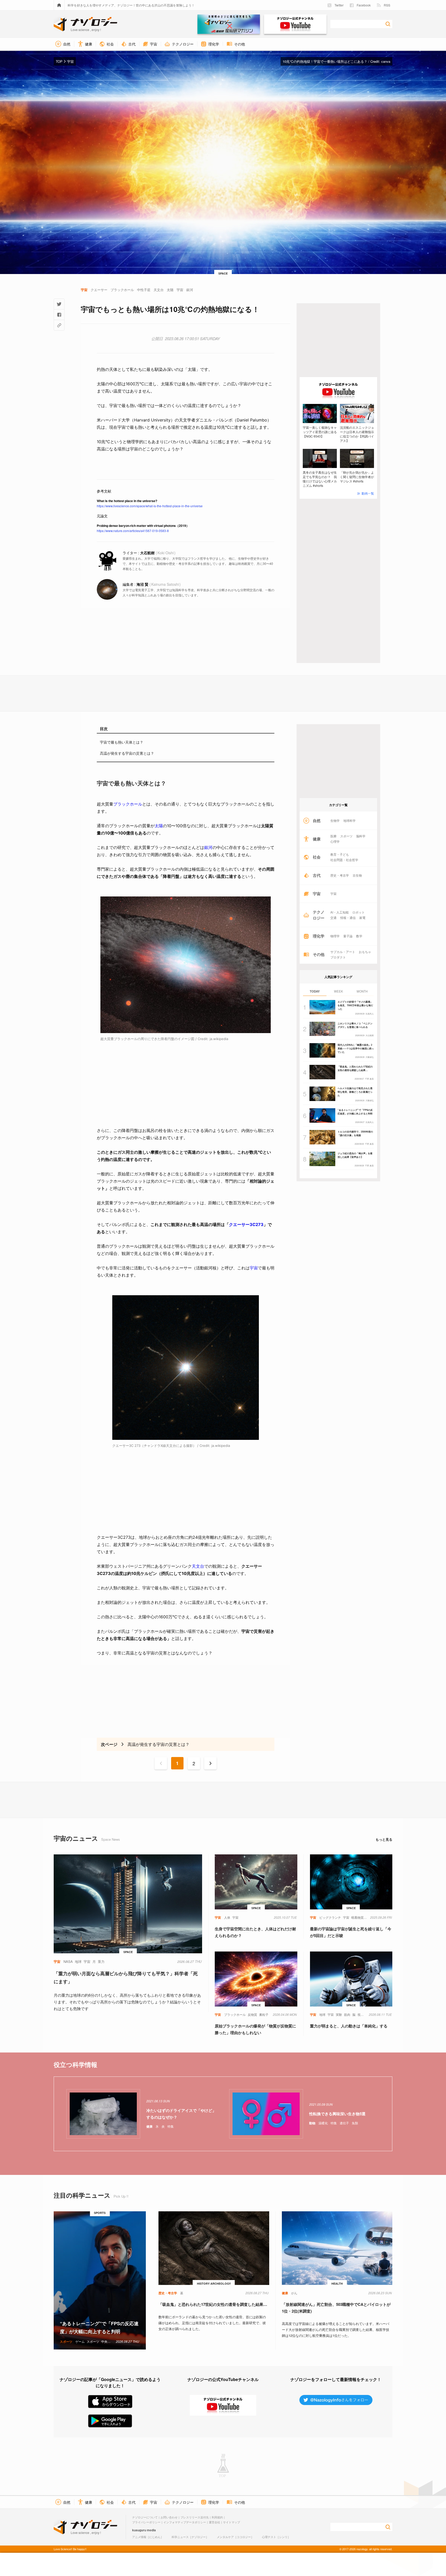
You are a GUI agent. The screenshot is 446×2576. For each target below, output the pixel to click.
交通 (333, 918)
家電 (362, 918)
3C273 (257, 1224)
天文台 (198, 1566)
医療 (333, 836)
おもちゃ (365, 952)
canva (386, 61)
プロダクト (338, 957)
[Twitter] (59, 304)
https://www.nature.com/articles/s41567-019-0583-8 (133, 531)
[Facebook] (59, 315)
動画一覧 (368, 493)
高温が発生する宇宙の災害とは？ (127, 753)
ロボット (359, 912)
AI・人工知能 (340, 912)
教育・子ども (340, 854)
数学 (359, 936)
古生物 (357, 875)
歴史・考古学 (340, 875)
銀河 (208, 847)
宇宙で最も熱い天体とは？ (122, 742)
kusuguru (139, 2530)
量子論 (348, 936)
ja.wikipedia (219, 1039)
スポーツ (346, 836)
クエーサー (239, 1224)
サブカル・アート (343, 952)
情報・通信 (348, 918)
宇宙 (254, 1268)
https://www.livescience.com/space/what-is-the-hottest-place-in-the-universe (150, 506)
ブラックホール (128, 804)
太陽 (159, 826)
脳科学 (361, 836)
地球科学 (349, 821)
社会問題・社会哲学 (344, 860)
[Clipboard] (59, 325)
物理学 (335, 936)
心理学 (335, 841)
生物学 (335, 821)
